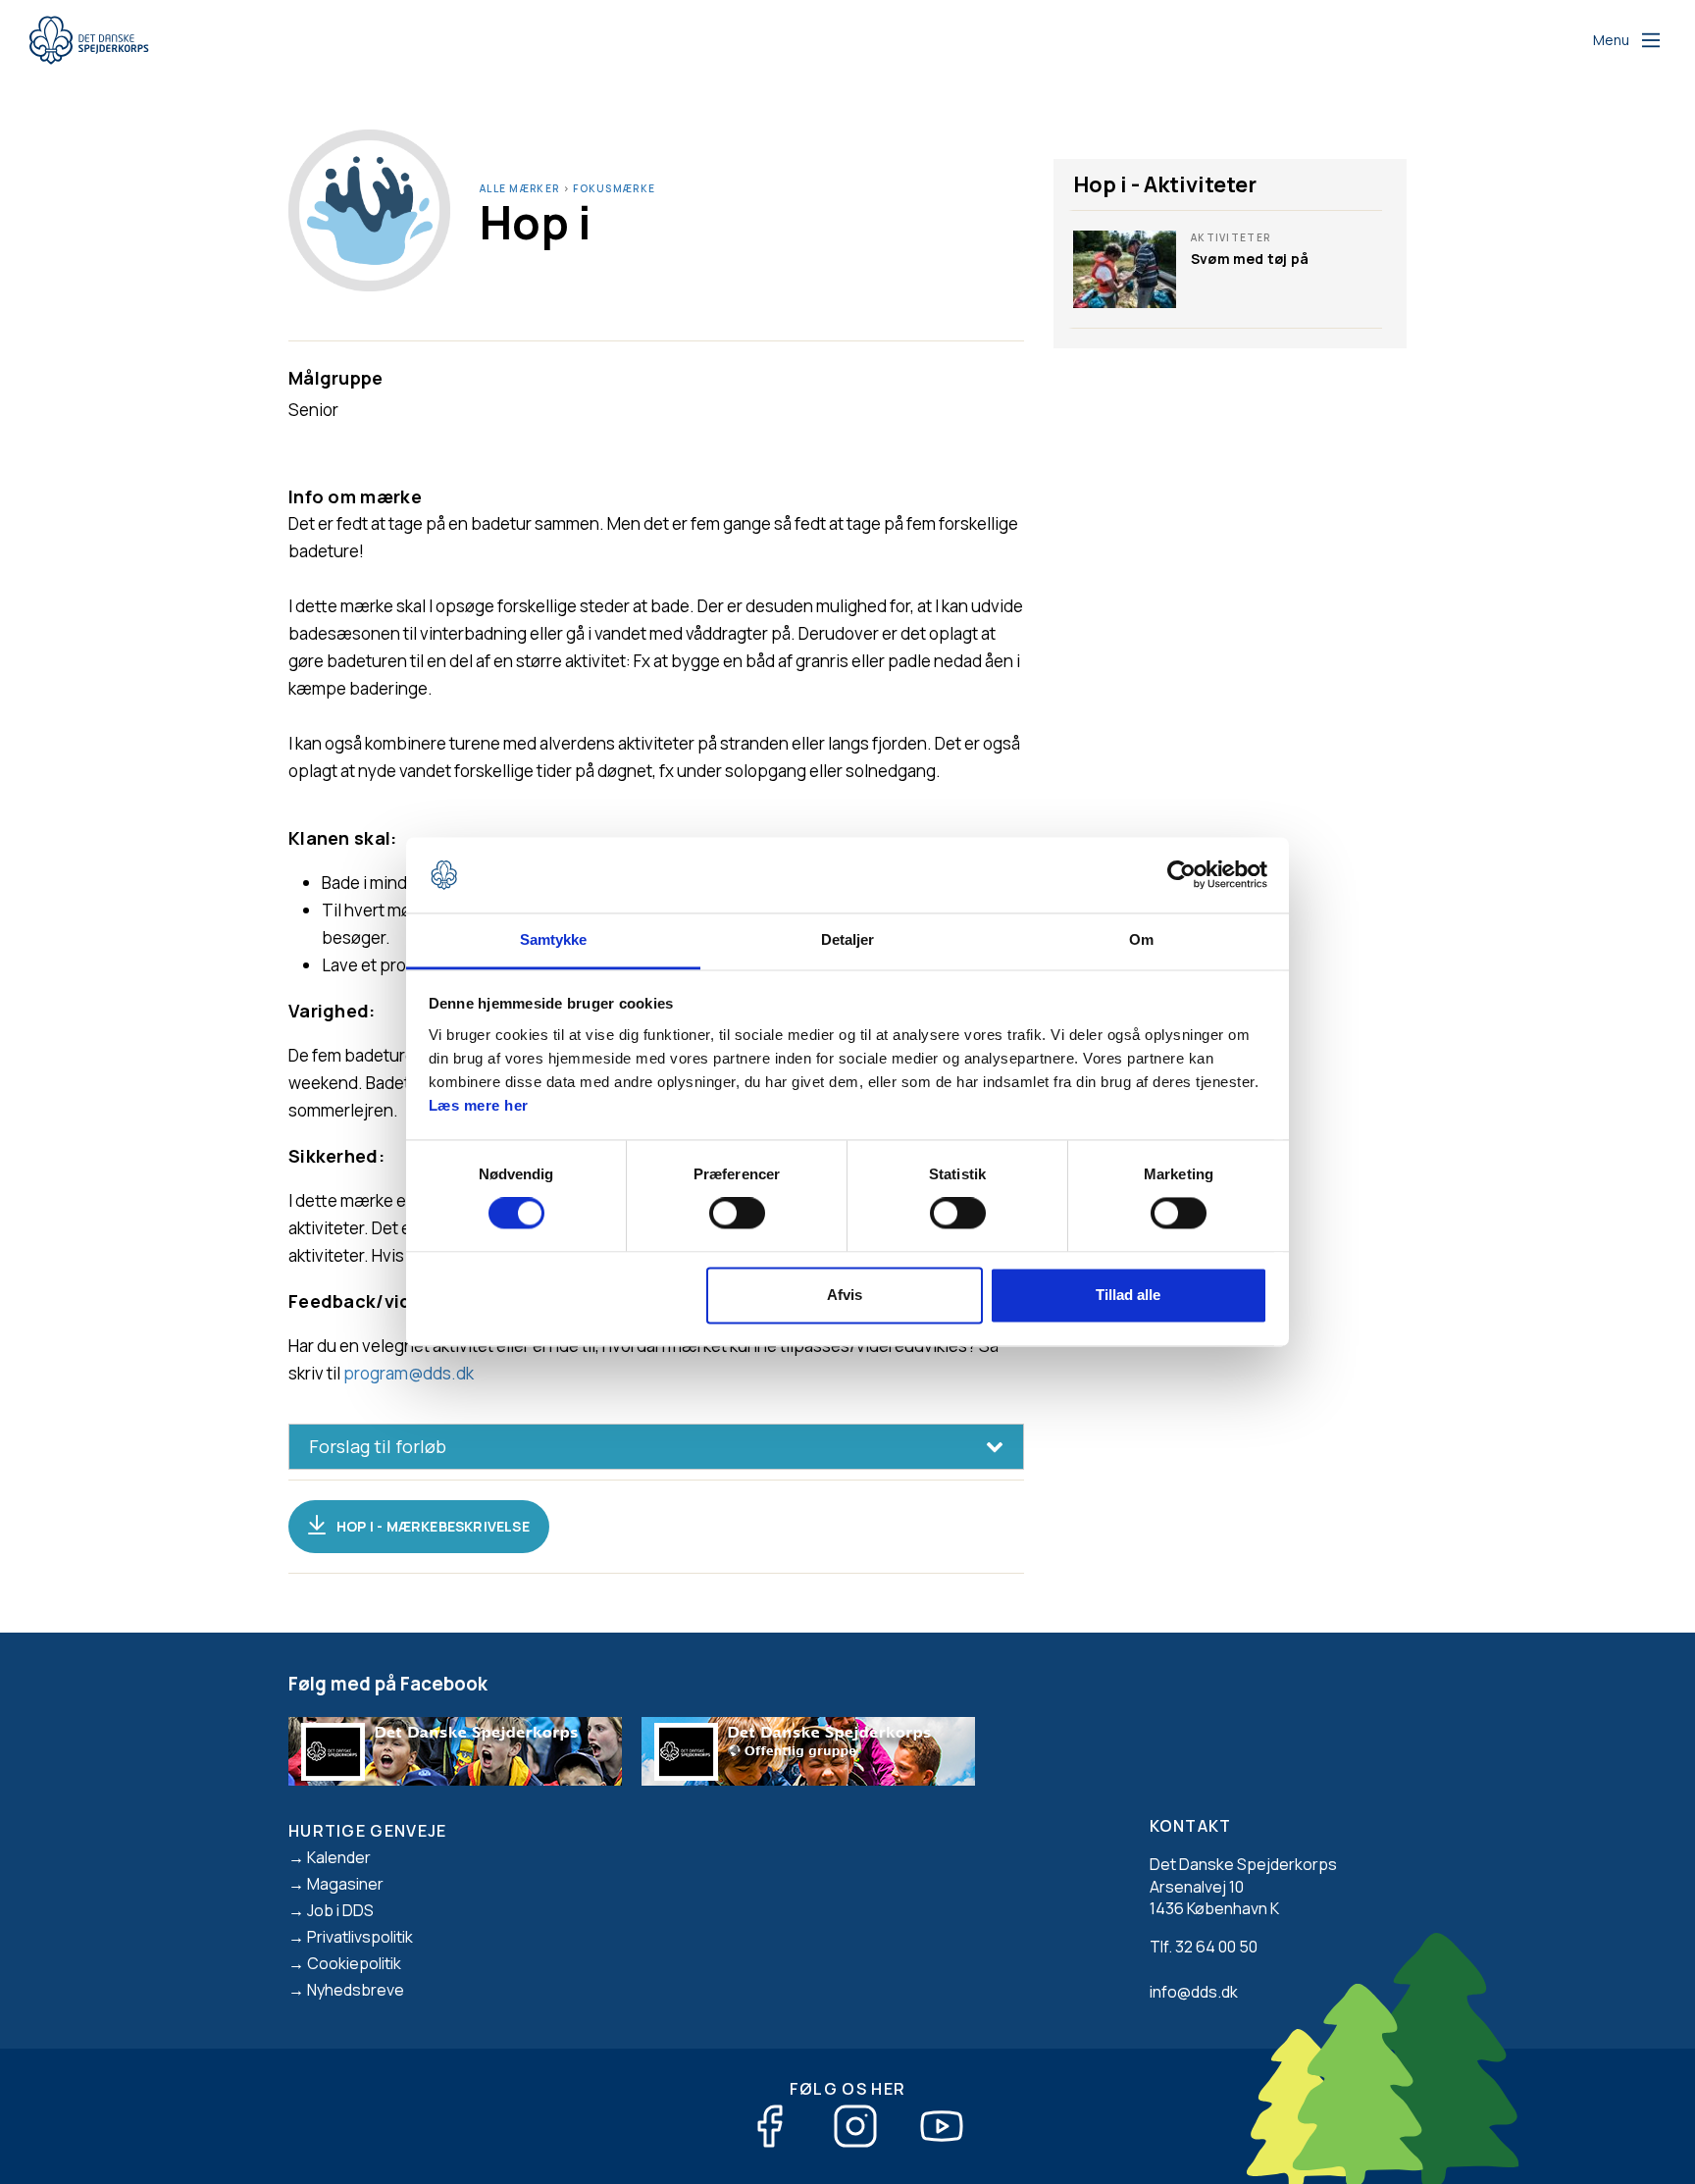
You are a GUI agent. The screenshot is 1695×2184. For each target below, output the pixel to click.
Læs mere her (479, 1105)
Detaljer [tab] (848, 939)
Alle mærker (519, 188)
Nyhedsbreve (356, 1990)
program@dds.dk (409, 1373)
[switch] (737, 1214)
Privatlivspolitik (360, 1937)
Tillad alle (1128, 1295)
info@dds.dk (1194, 1992)
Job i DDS (340, 1910)
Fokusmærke (614, 188)
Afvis (845, 1295)
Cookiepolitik (354, 1963)
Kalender (339, 1857)
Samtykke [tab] (554, 939)
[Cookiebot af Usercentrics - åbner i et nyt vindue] (1181, 875)
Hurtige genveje (368, 1831)
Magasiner (345, 1884)
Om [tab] (1141, 939)
